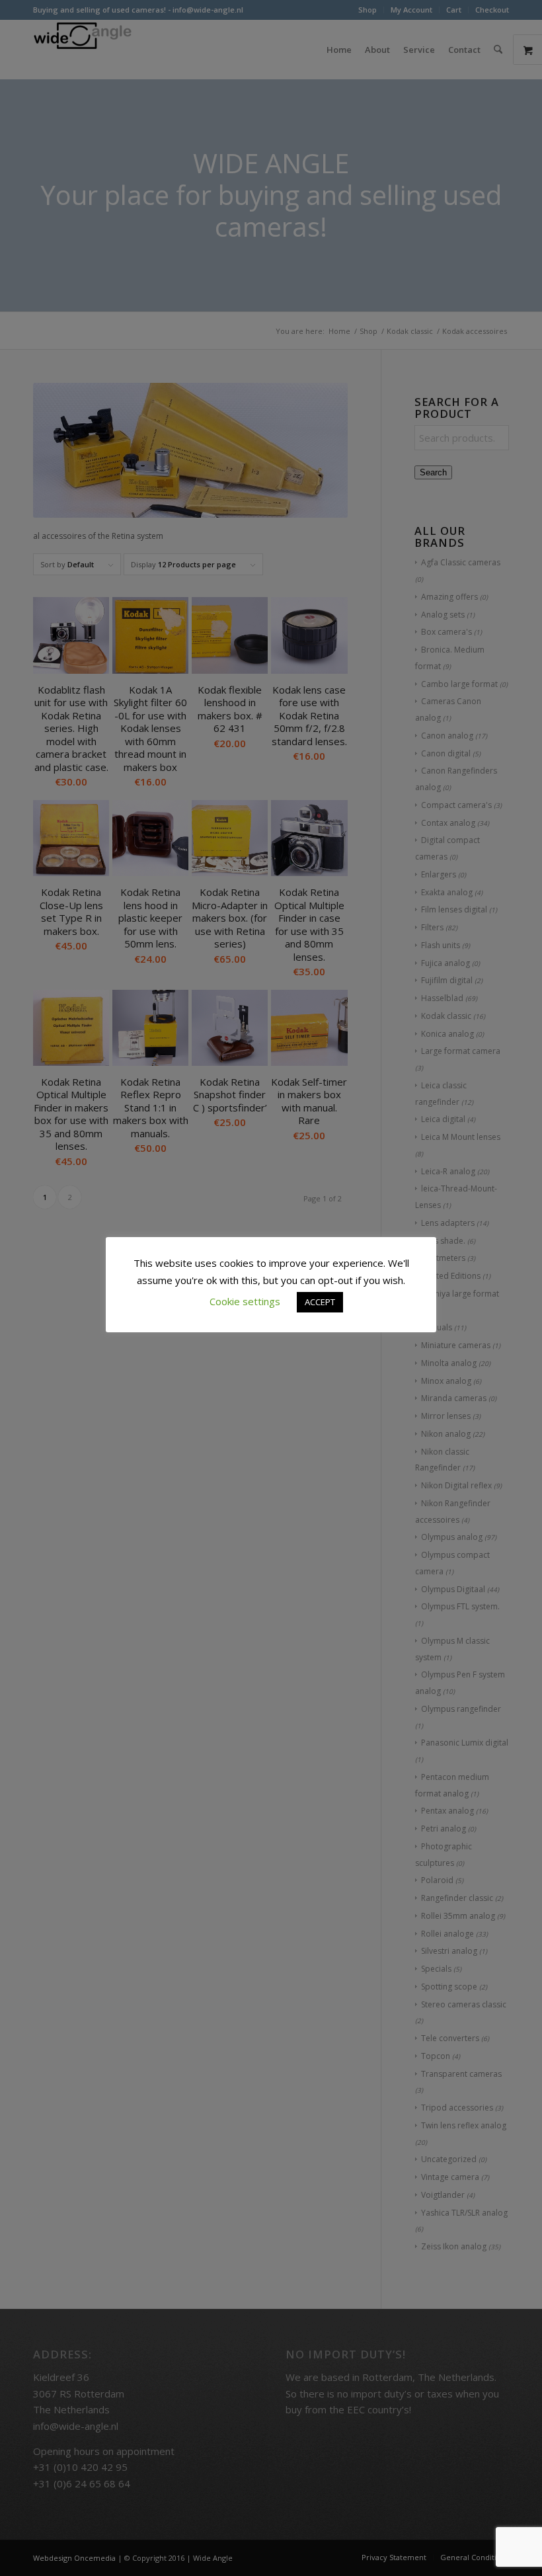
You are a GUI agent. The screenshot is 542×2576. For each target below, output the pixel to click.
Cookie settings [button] (245, 1301)
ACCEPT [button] (320, 1302)
